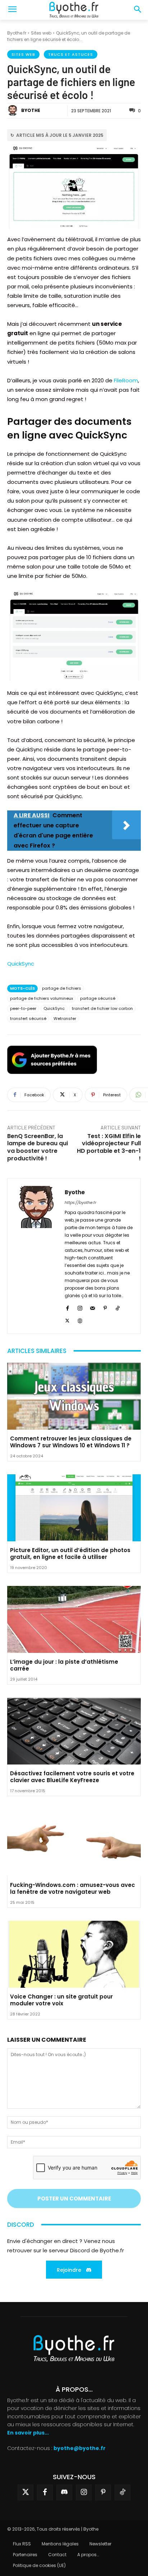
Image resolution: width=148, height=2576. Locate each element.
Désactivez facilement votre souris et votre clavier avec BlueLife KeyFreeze (72, 1777)
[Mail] (92, 1307)
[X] (67, 1320)
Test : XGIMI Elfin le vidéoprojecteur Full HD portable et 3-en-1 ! (109, 1147)
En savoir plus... (28, 2432)
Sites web (41, 33)
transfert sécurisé (28, 1019)
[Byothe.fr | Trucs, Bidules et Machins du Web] (74, 10)
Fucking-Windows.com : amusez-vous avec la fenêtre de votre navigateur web (73, 1889)
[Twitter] (26, 2492)
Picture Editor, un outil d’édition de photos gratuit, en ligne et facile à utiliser (70, 1554)
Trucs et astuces (71, 54)
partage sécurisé (98, 998)
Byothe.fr (17, 33)
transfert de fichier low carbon (102, 1008)
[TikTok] (118, 1307)
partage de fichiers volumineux (41, 998)
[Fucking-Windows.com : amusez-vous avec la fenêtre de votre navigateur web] (74, 1843)
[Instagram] (80, 1307)
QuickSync (21, 964)
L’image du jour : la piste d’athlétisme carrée (64, 1665)
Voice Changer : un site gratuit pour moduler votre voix (61, 2000)
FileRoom (126, 380)
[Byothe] (14, 111)
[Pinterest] (105, 1307)
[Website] (80, 1320)
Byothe (31, 110)
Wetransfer (65, 1019)
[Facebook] (67, 1307)
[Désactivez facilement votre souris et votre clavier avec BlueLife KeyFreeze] (74, 1731)
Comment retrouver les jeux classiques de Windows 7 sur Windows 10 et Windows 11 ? (71, 1442)
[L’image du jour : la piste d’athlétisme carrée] (74, 1619)
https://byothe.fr (80, 1202)
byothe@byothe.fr (80, 2448)
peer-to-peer (23, 1008)
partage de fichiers (62, 988)
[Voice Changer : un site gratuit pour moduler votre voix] (74, 1954)
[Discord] (64, 2492)
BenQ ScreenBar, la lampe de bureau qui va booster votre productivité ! (38, 1147)
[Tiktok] (122, 2492)
